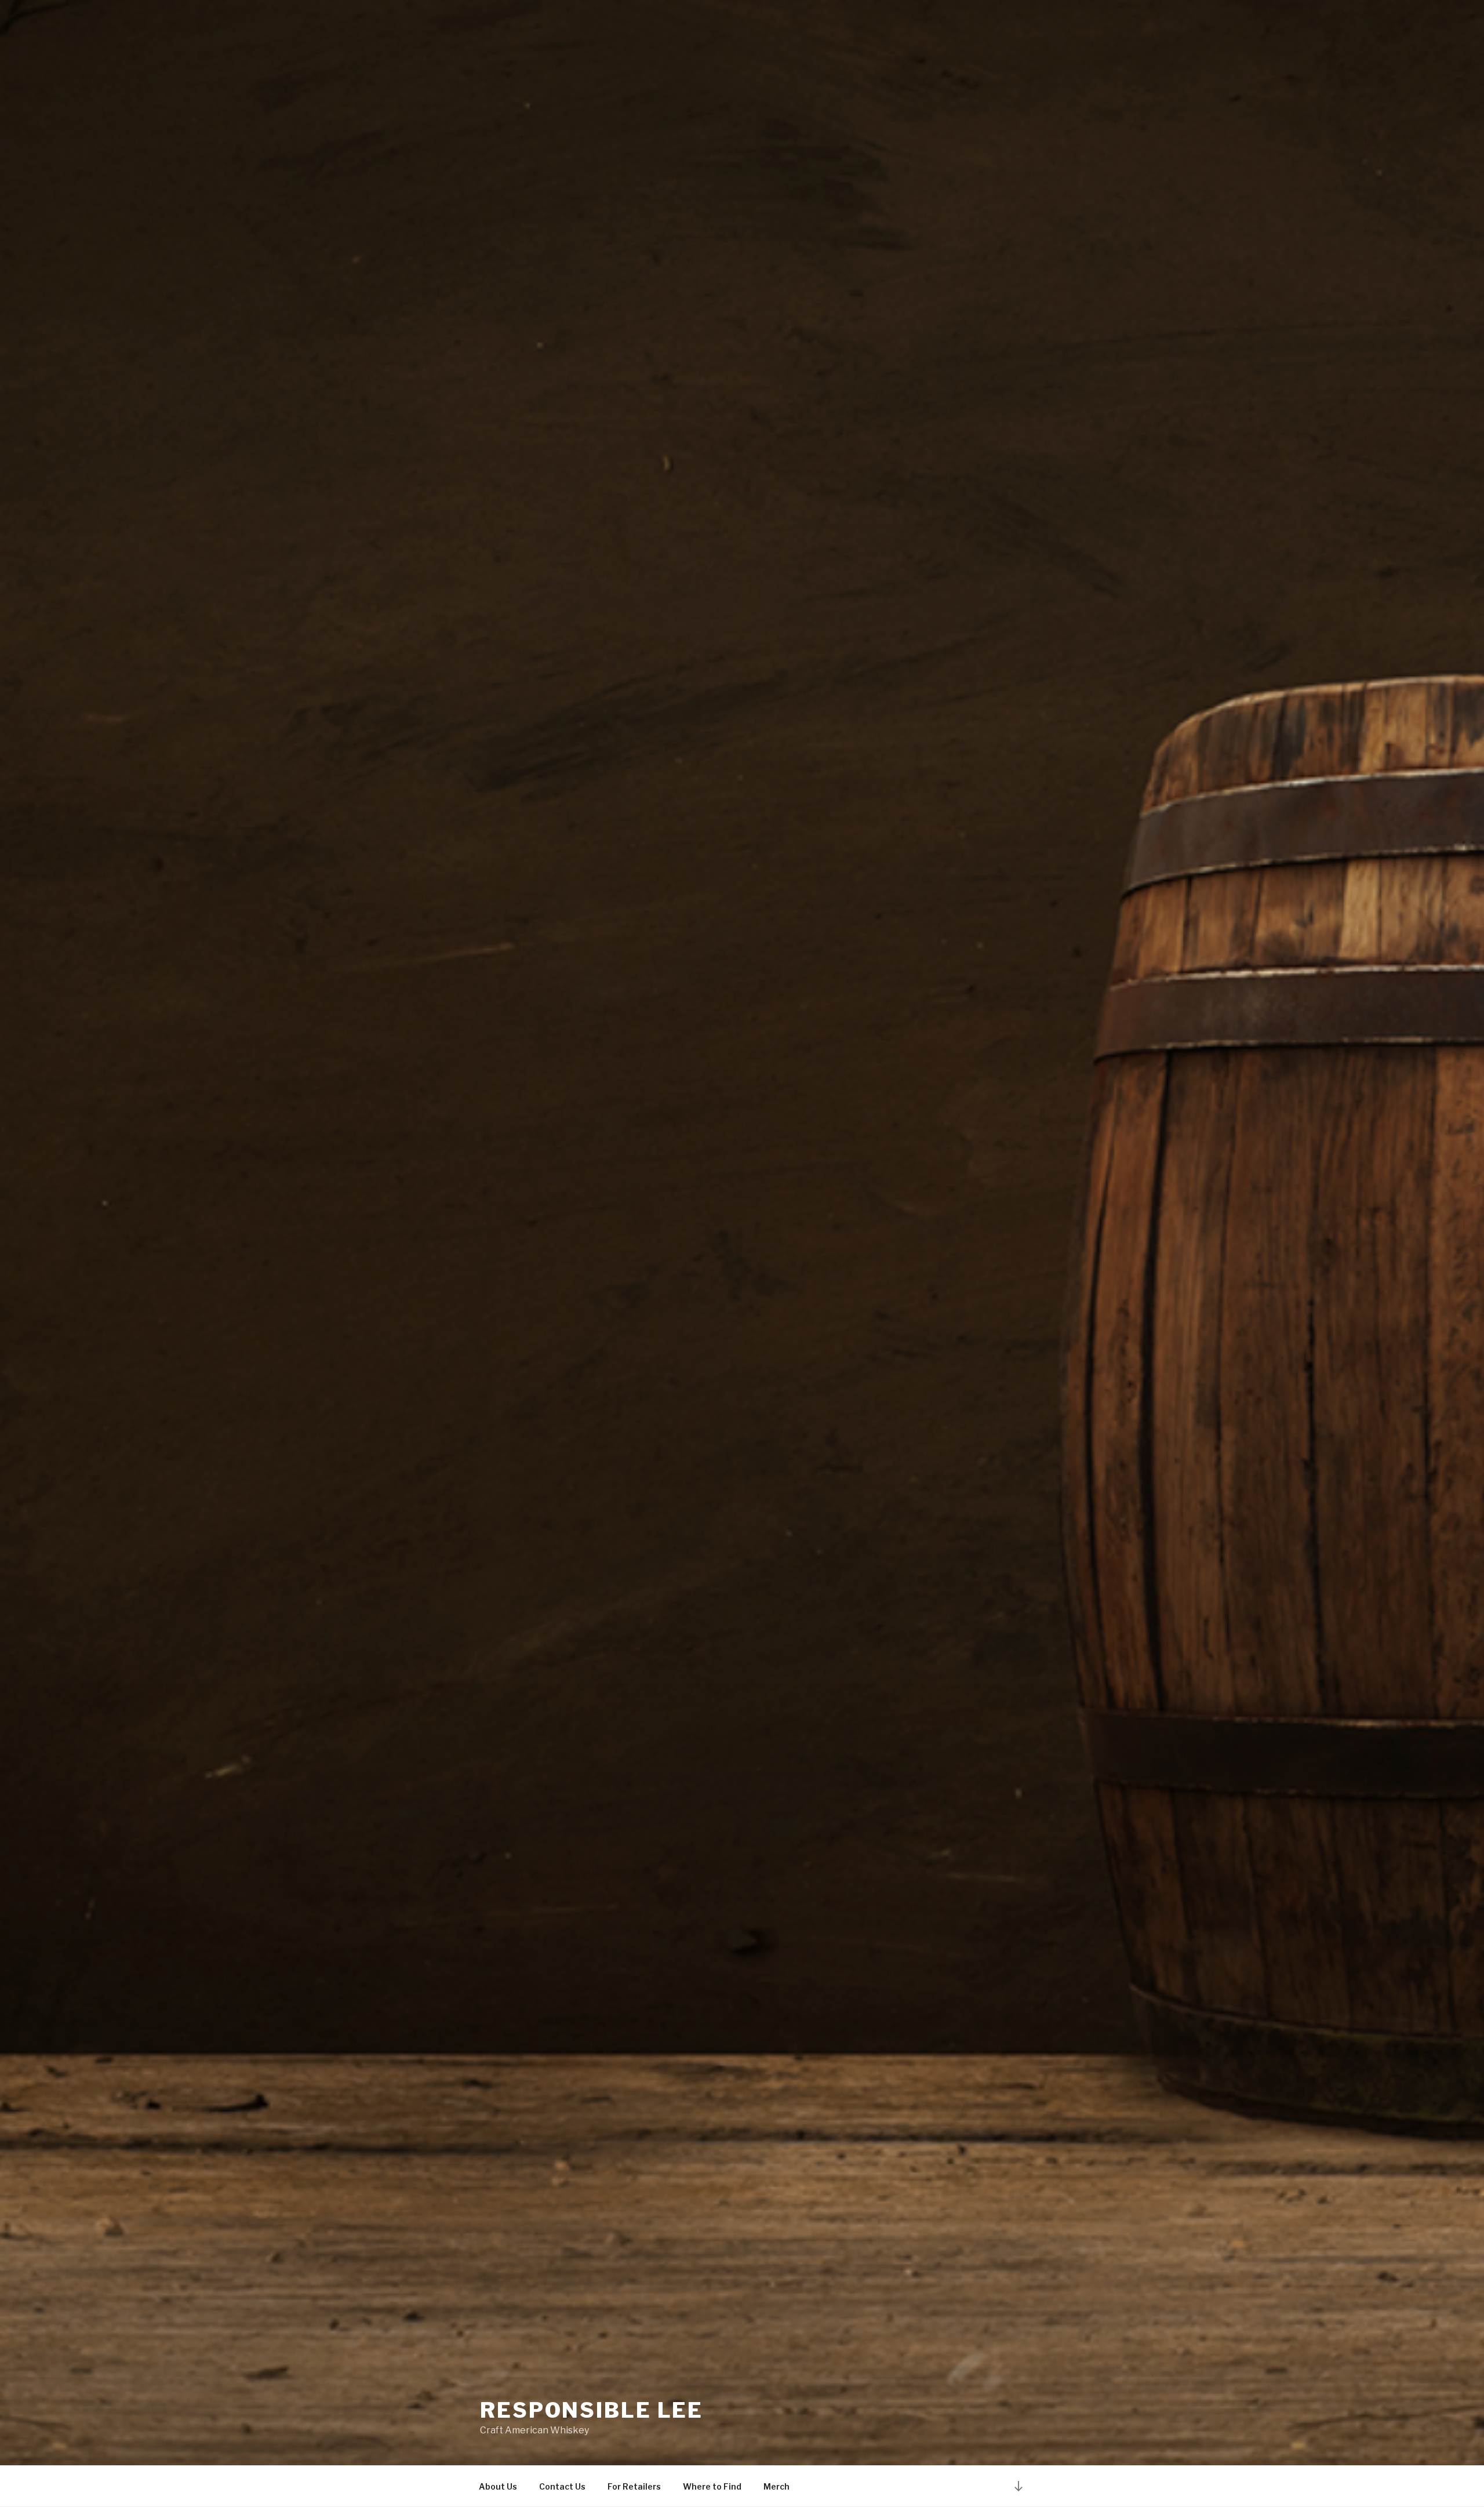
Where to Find (712, 2486)
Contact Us (562, 2486)
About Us (498, 2486)
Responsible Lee (592, 2410)
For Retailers (634, 2486)
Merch (776, 2486)
